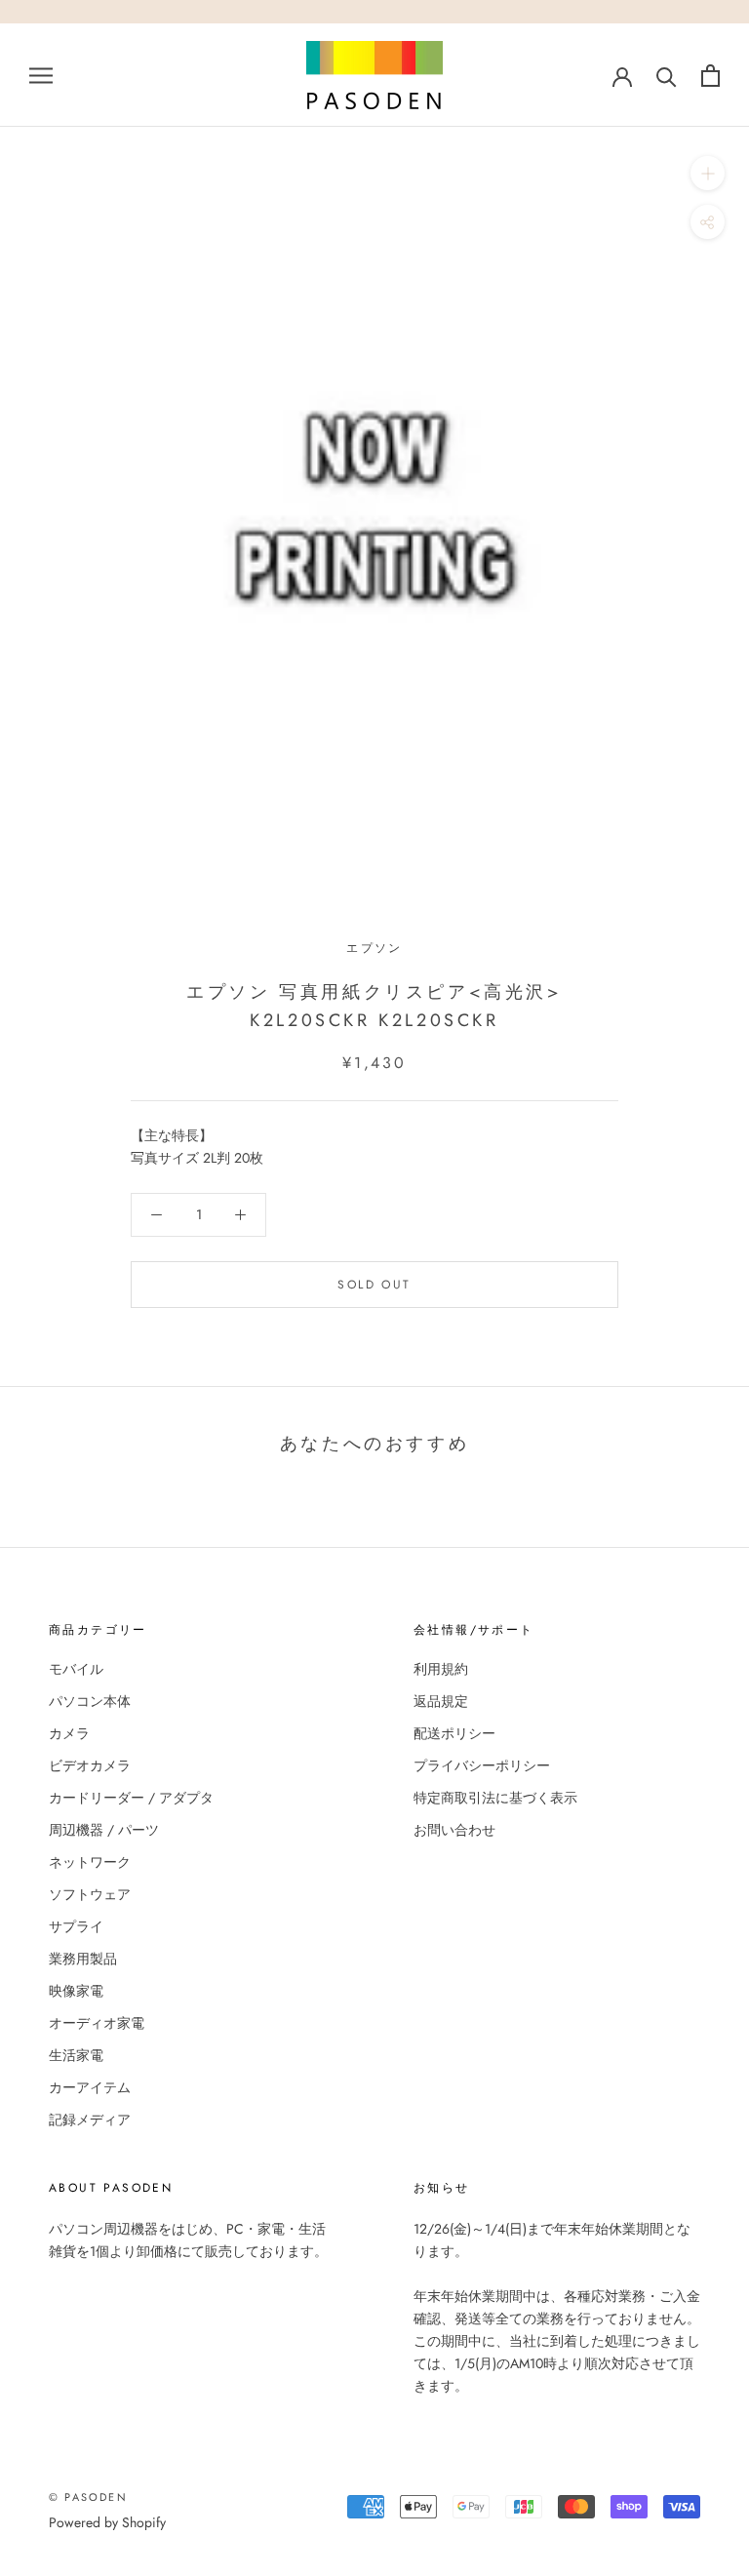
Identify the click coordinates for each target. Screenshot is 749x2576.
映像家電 (76, 1991)
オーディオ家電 (97, 2023)
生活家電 (76, 2055)
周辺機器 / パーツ (104, 1830)
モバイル (76, 1669)
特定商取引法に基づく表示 (495, 1798)
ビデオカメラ (90, 1765)
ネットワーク (90, 1862)
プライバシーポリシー (482, 1765)
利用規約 (441, 1669)
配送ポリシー (454, 1733)
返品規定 (441, 1701)
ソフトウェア (90, 1894)
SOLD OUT (374, 1285)
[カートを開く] (710, 76)
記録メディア (90, 2120)
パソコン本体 (90, 1701)
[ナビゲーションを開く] (41, 75)
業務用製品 (83, 1959)
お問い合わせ (454, 1830)
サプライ (76, 1926)
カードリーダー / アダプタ (131, 1798)
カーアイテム (90, 2087)
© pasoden (88, 2497)
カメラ (69, 1733)
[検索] (667, 76)
